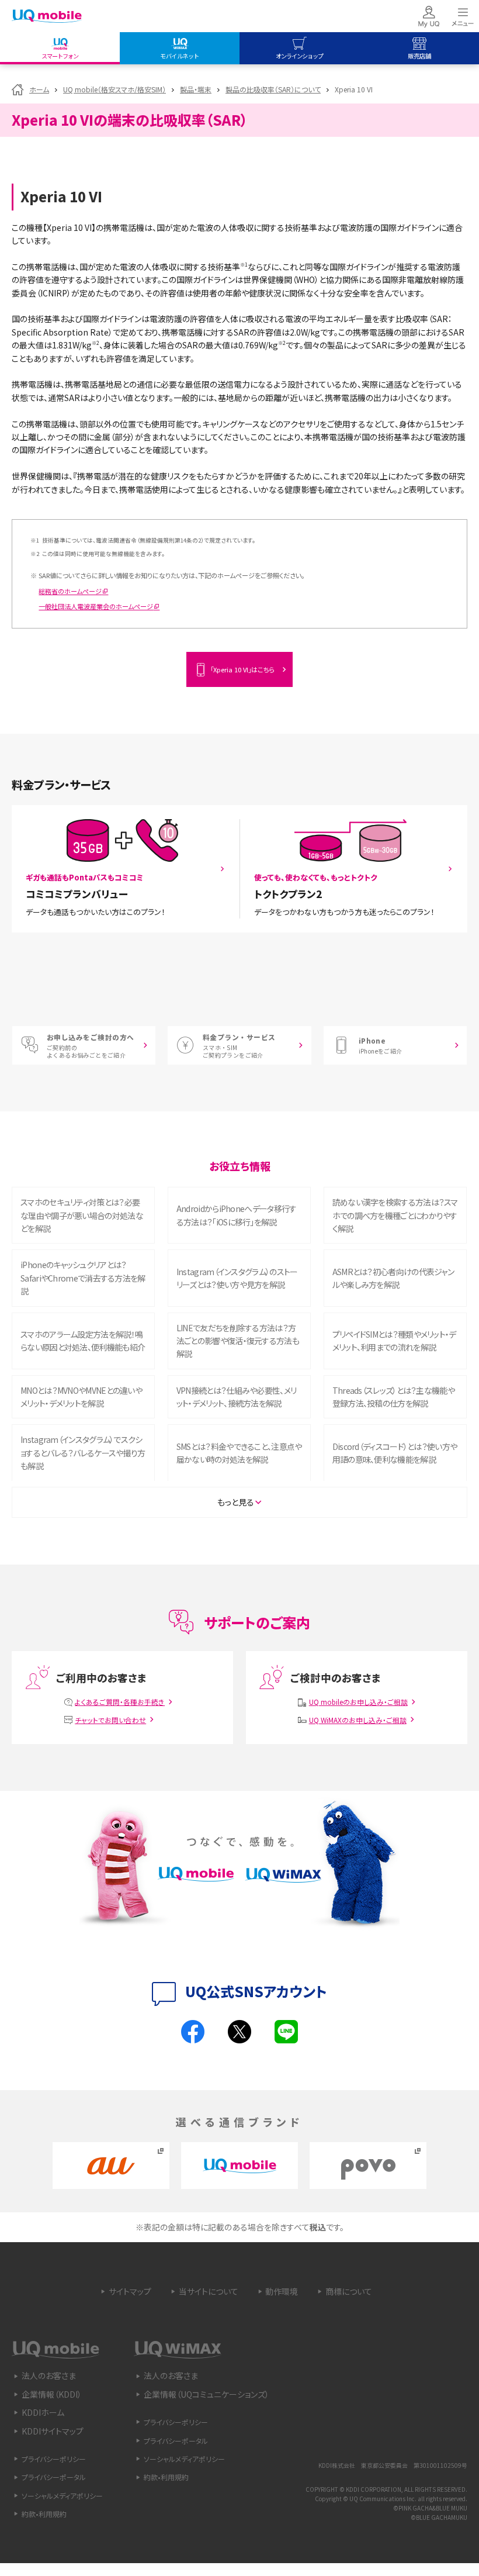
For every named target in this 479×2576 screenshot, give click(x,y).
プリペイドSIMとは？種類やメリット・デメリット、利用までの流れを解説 (394, 1341)
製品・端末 (196, 89)
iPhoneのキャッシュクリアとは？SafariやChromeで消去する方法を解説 (83, 1278)
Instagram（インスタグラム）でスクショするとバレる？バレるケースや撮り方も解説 (83, 1453)
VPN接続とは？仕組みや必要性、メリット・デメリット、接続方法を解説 (236, 1397)
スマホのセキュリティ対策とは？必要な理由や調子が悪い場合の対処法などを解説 (82, 1215)
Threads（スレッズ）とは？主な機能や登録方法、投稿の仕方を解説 (393, 1397)
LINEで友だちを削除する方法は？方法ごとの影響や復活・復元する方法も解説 (238, 1341)
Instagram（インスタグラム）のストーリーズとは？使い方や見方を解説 (237, 1278)
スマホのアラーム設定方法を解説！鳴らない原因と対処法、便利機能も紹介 (83, 1341)
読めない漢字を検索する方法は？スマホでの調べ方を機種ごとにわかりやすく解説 (395, 1215)
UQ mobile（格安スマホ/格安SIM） (114, 89)
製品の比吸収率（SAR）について (273, 89)
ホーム (39, 89)
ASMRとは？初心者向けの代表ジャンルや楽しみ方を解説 (393, 1278)
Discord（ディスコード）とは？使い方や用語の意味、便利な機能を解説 (395, 1453)
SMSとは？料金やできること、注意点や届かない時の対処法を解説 (239, 1453)
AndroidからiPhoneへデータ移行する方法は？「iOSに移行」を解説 (237, 1215)
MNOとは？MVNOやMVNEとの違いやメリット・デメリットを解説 (81, 1397)
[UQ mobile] (47, 17)
